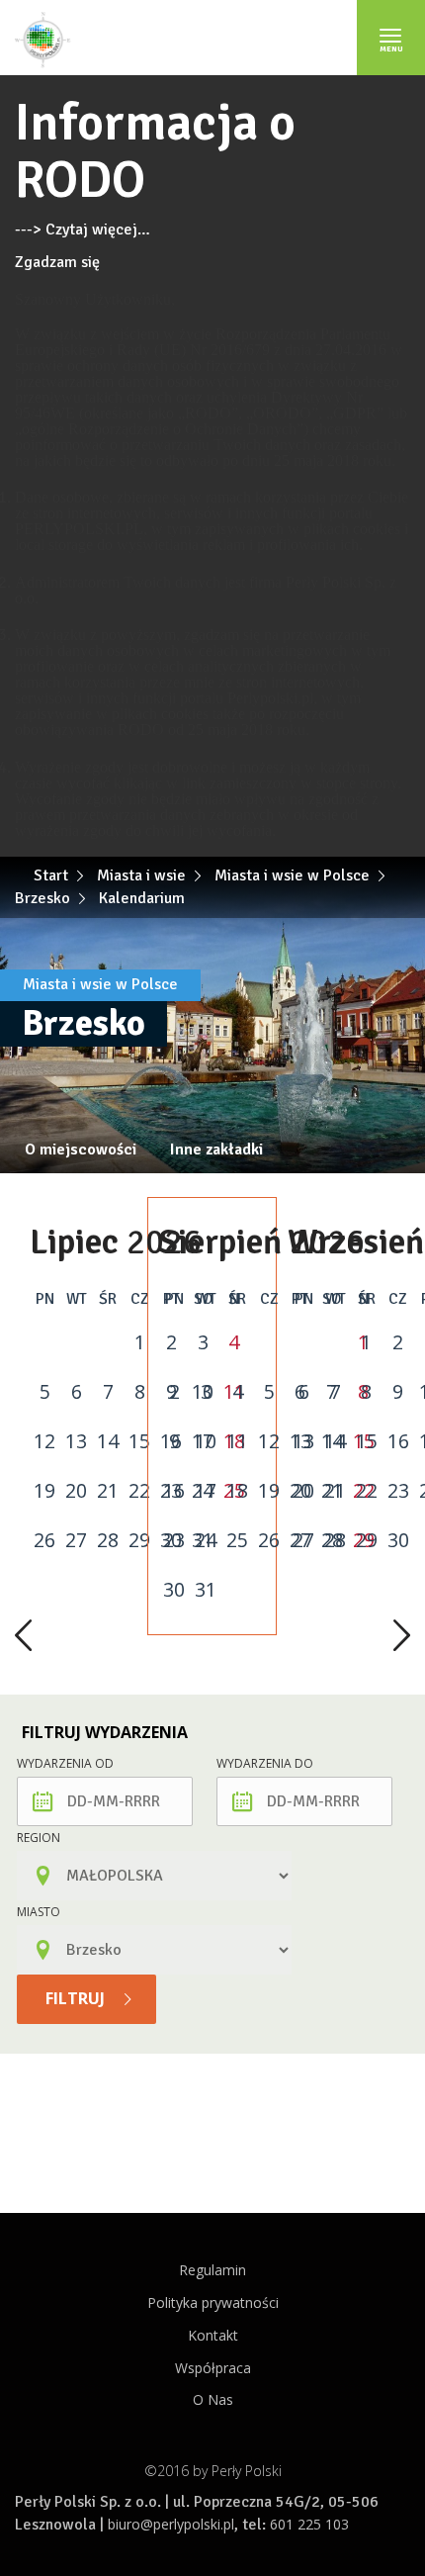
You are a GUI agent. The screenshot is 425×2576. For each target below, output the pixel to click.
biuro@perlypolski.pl (171, 2524)
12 (44, 1441)
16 (174, 1491)
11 (237, 1441)
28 (108, 1540)
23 (174, 1540)
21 (108, 1491)
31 (206, 1590)
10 (206, 1441)
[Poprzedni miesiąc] (23, 1637)
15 (139, 1441)
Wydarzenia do (265, 1763)
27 (76, 1540)
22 (139, 1491)
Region (39, 1838)
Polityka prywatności (213, 2302)
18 (237, 1491)
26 (44, 1540)
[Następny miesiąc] (402, 1637)
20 (76, 1491)
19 (44, 1491)
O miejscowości (81, 1150)
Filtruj (77, 1998)
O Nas (213, 2399)
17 (206, 1491)
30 (174, 1590)
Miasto (39, 1912)
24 (206, 1540)
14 (108, 1441)
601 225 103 (309, 2524)
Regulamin (212, 2270)
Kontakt (213, 2335)
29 (139, 1540)
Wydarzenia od (65, 1763)
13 (76, 1441)
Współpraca (213, 2368)
